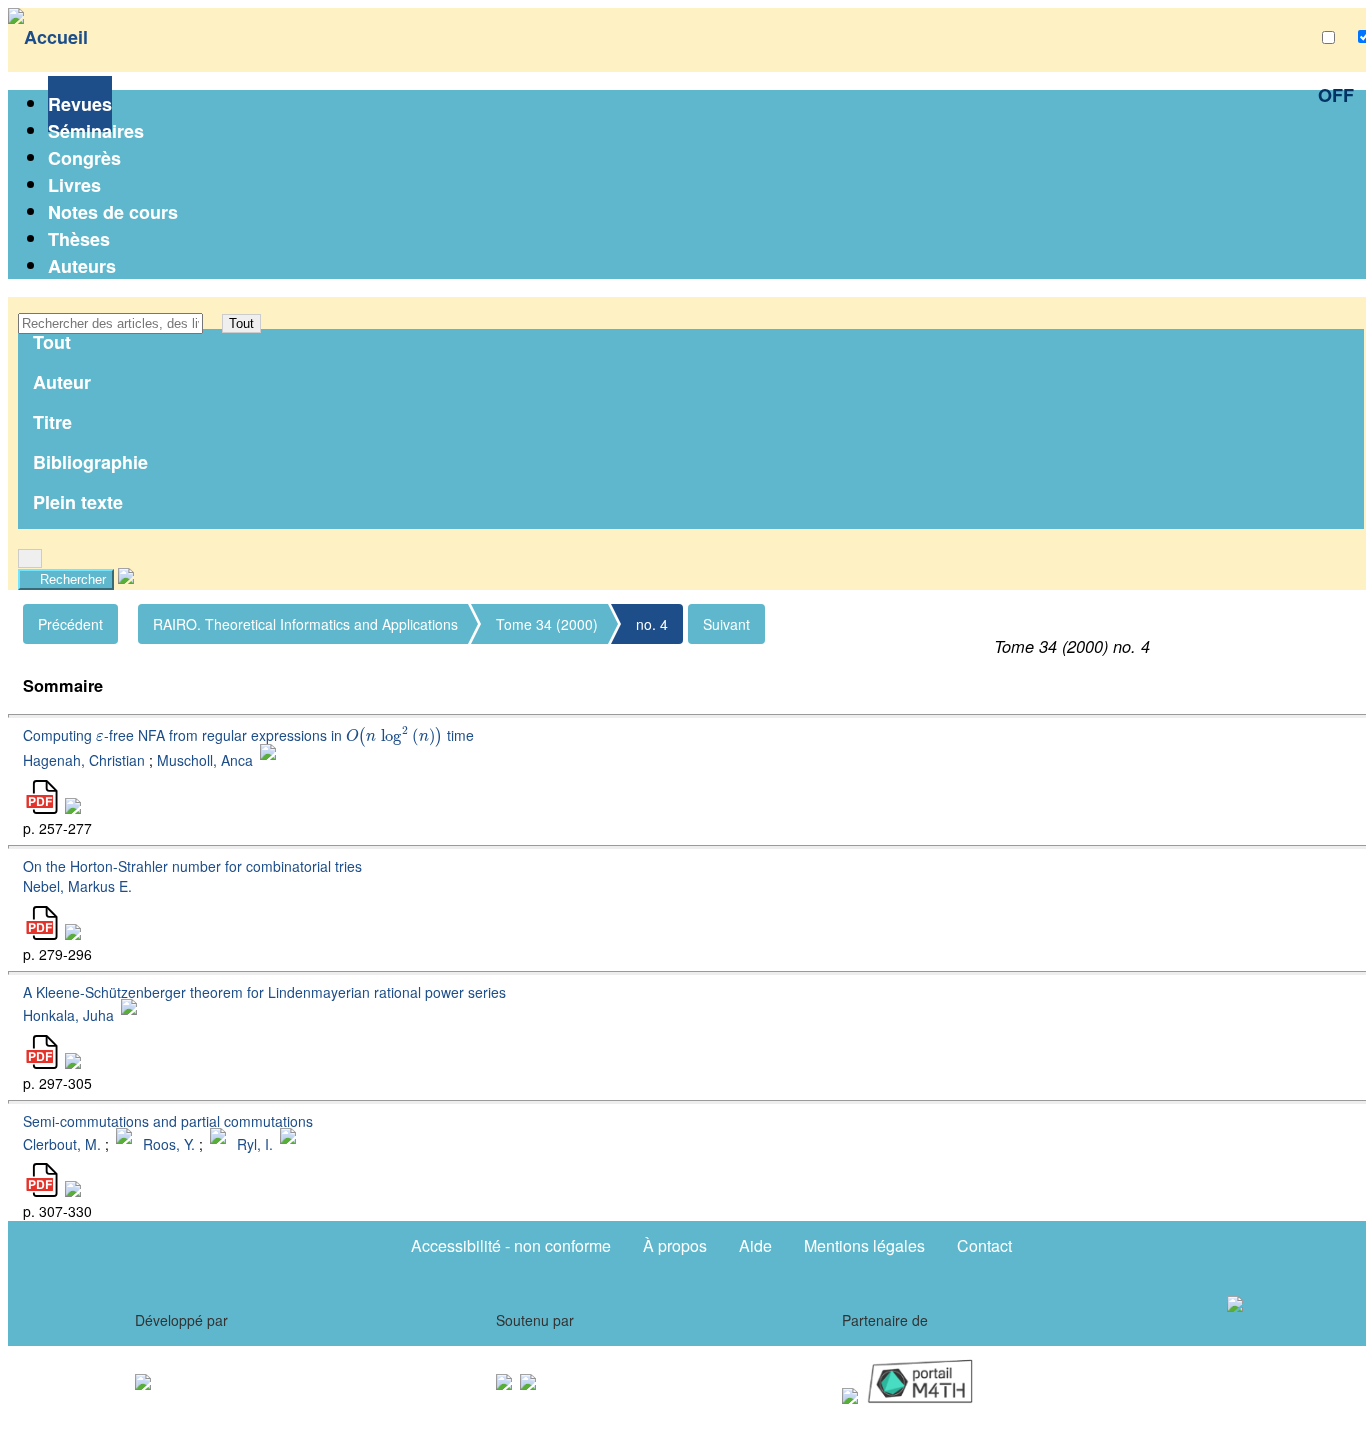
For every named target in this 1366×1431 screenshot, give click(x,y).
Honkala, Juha (68, 1015)
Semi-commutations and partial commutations (168, 1121)
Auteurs (82, 266)
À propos (675, 1245)
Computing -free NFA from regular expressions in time (248, 735)
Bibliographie (90, 462)
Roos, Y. (169, 1143)
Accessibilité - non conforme (511, 1245)
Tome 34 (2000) (547, 624)
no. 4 (652, 624)
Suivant (726, 624)
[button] (212, 324)
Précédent (70, 624)
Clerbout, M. (62, 1143)
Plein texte (78, 502)
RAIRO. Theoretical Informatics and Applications (305, 624)
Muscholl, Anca (205, 760)
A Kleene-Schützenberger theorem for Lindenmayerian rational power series (264, 992)
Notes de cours (113, 212)
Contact (984, 1245)
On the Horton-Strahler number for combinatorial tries (192, 866)
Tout (241, 323)
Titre (52, 422)
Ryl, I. (255, 1143)
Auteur (62, 382)
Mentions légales (864, 1245)
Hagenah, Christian (84, 760)
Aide (755, 1245)
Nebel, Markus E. (77, 886)
